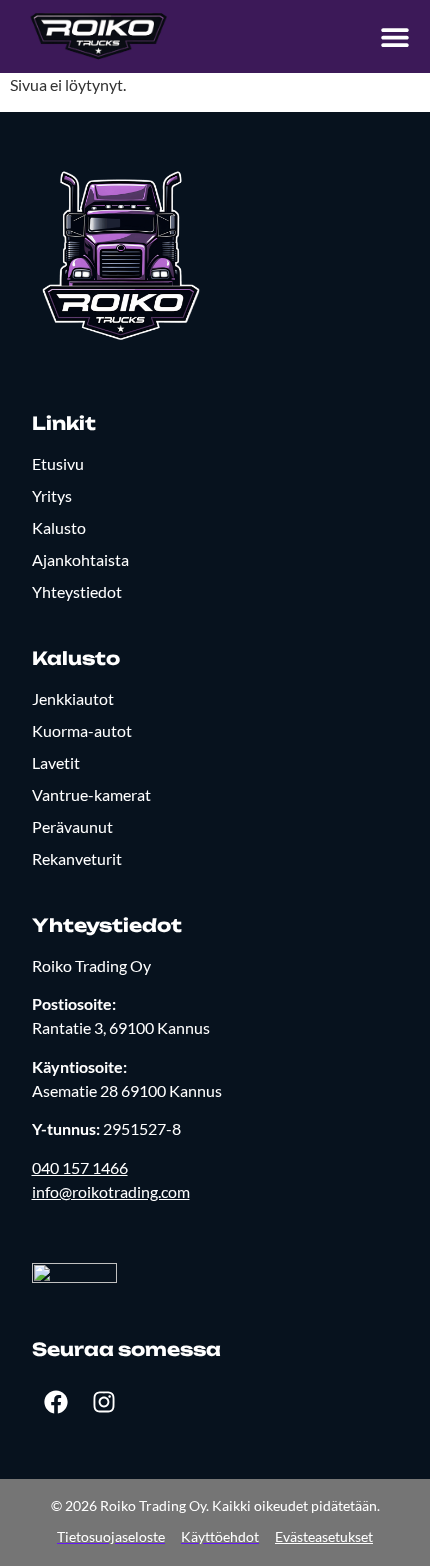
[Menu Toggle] (395, 37)
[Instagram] (104, 1402)
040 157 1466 (80, 1167)
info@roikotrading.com (111, 1191)
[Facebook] (56, 1402)
